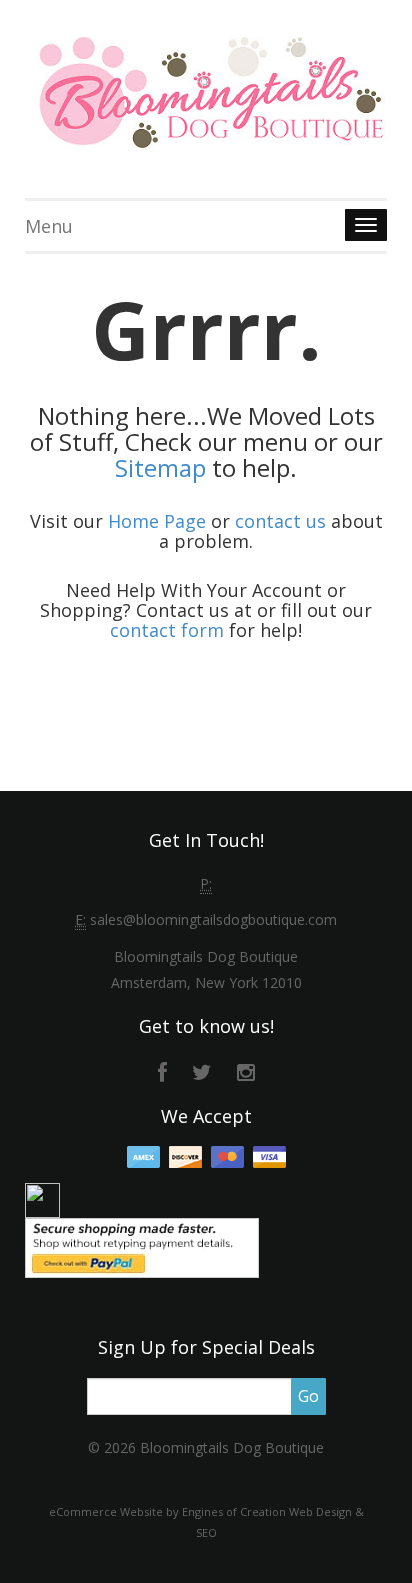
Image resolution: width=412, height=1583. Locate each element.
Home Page (157, 521)
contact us (280, 521)
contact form (167, 630)
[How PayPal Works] (142, 1246)
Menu (49, 226)
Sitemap (160, 467)
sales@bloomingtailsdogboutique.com (213, 919)
